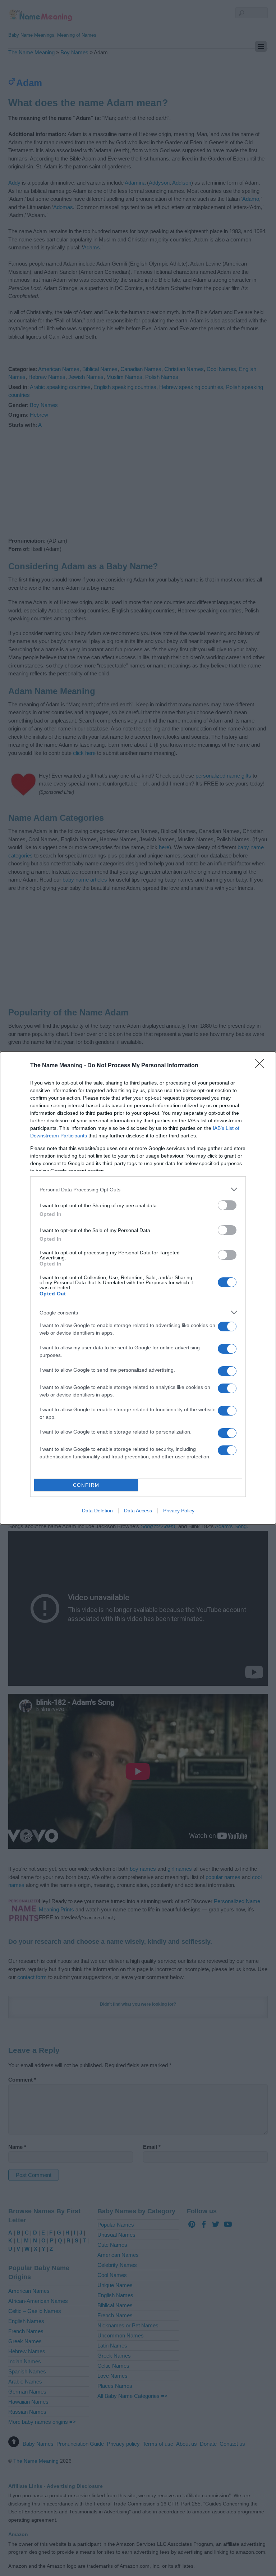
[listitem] (138, 1189)
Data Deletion (97, 1511)
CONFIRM (86, 1485)
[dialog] (138, 1288)
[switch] (227, 1205)
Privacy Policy (179, 1511)
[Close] (262, 1066)
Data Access (138, 1511)
